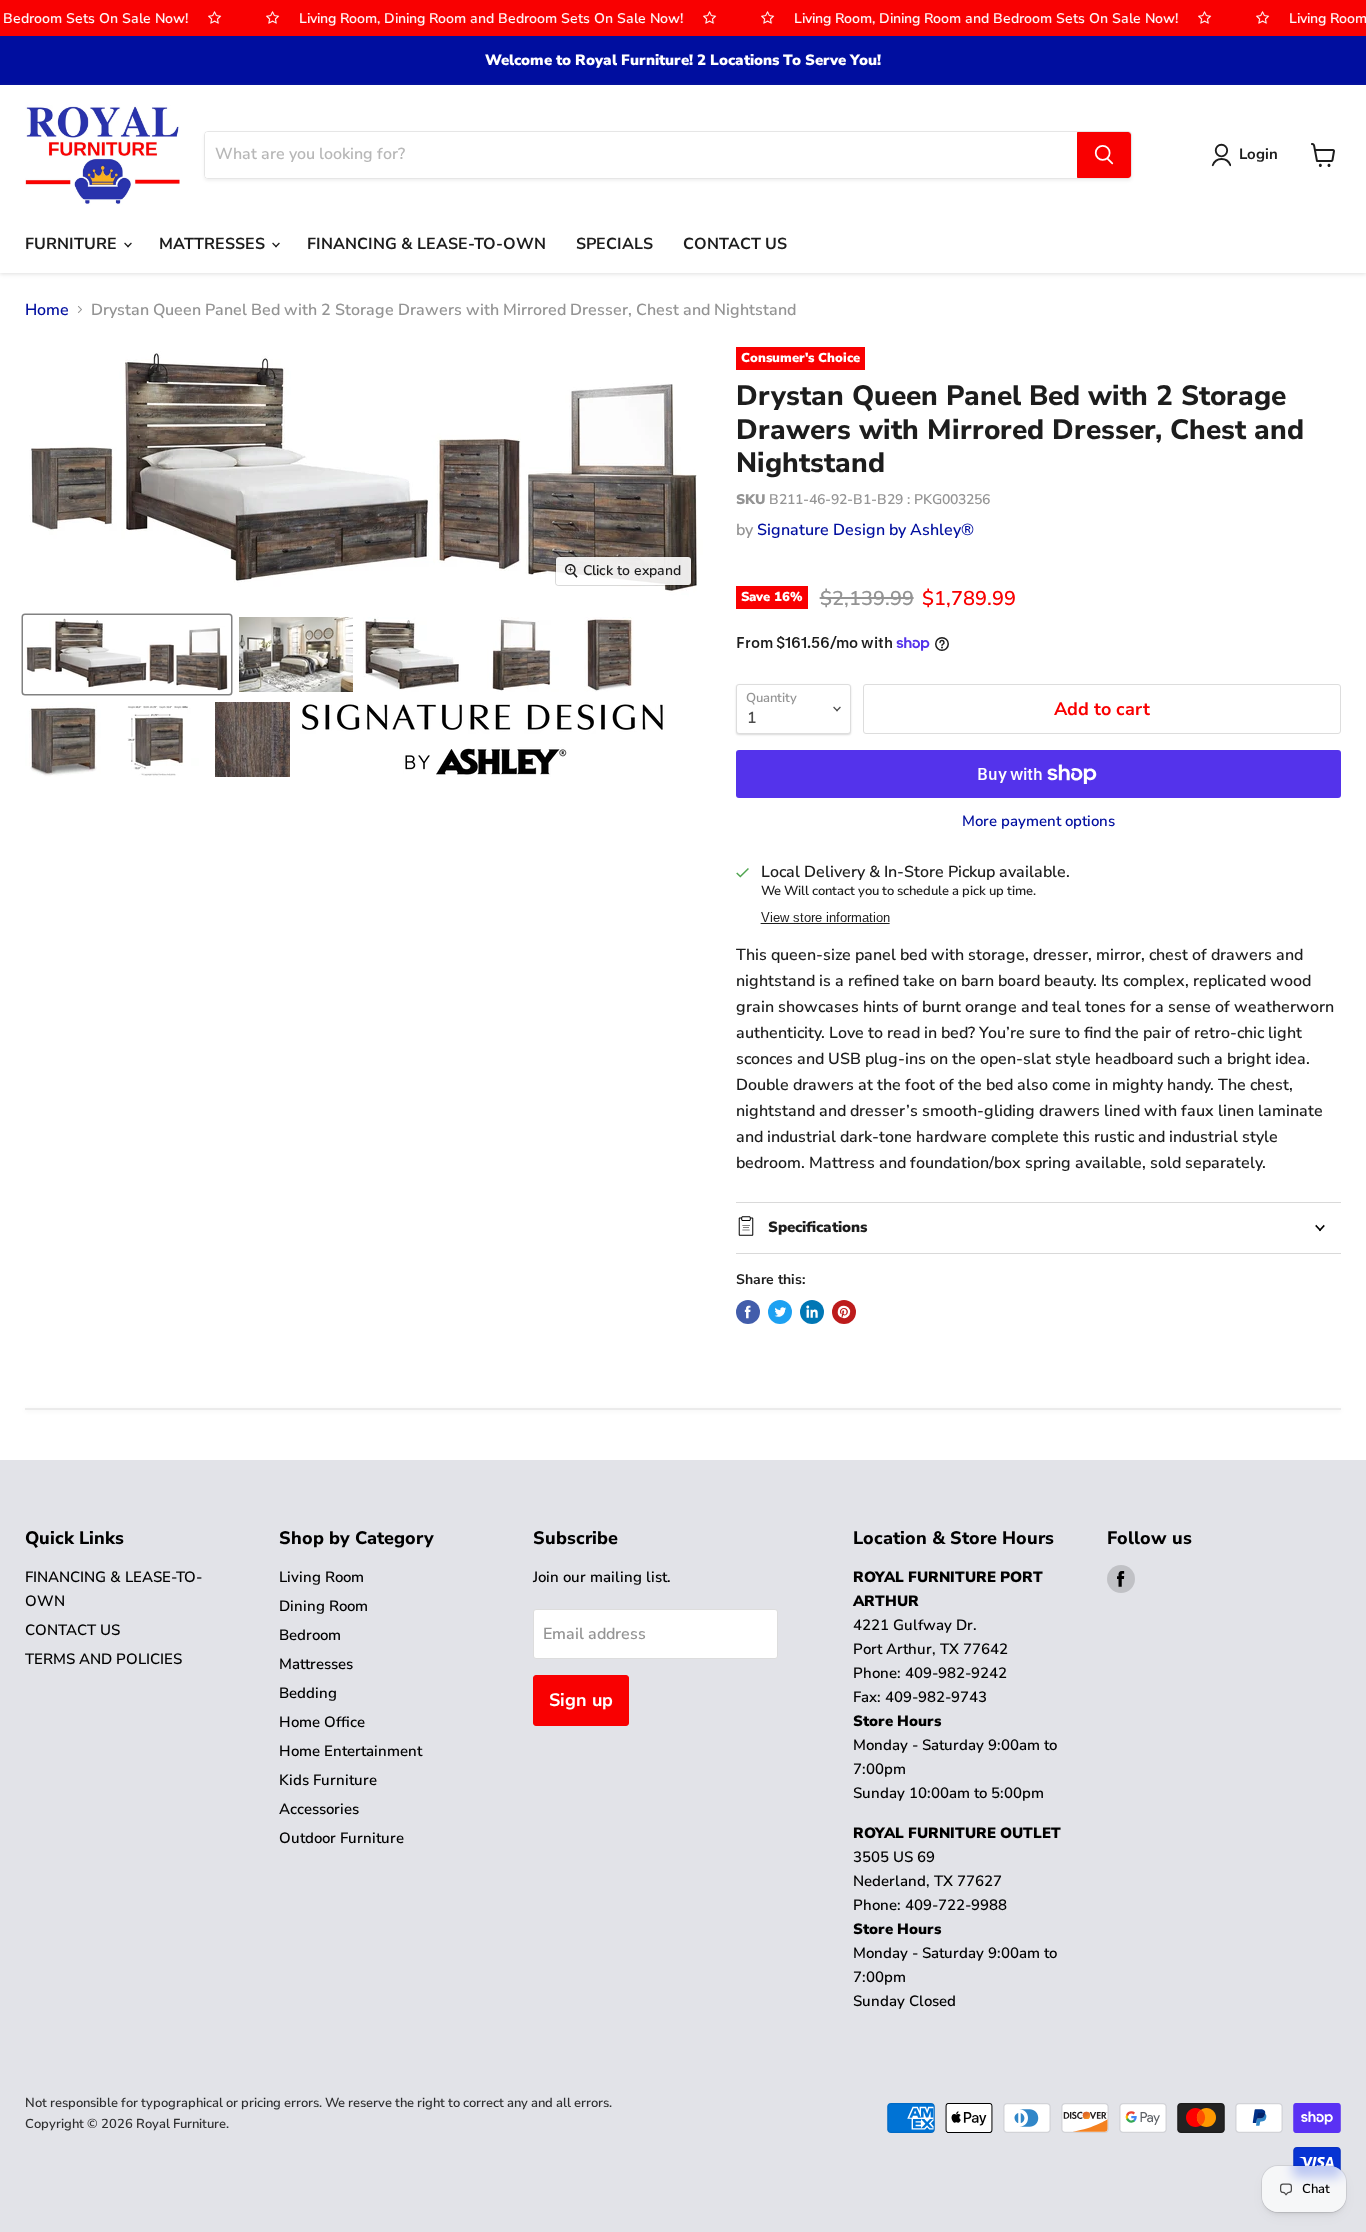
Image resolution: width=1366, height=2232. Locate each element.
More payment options (1038, 821)
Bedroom (310, 1635)
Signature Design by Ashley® (865, 530)
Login (1258, 154)
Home (47, 310)
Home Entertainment (350, 1751)
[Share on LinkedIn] (812, 1312)
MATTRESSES (214, 244)
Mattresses (316, 1664)
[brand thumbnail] (482, 739)
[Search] (1104, 155)
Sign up (581, 1700)
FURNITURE (73, 244)
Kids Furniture (328, 1780)
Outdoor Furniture (341, 1838)
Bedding (308, 1693)
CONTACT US (735, 244)
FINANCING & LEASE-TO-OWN (426, 244)
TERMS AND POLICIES (103, 1659)
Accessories (319, 1809)
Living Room (321, 1577)
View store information (825, 918)
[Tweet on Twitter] (780, 1312)
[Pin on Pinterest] (844, 1312)
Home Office (322, 1722)
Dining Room (323, 1606)
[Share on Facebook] (748, 1312)
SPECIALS (614, 244)
